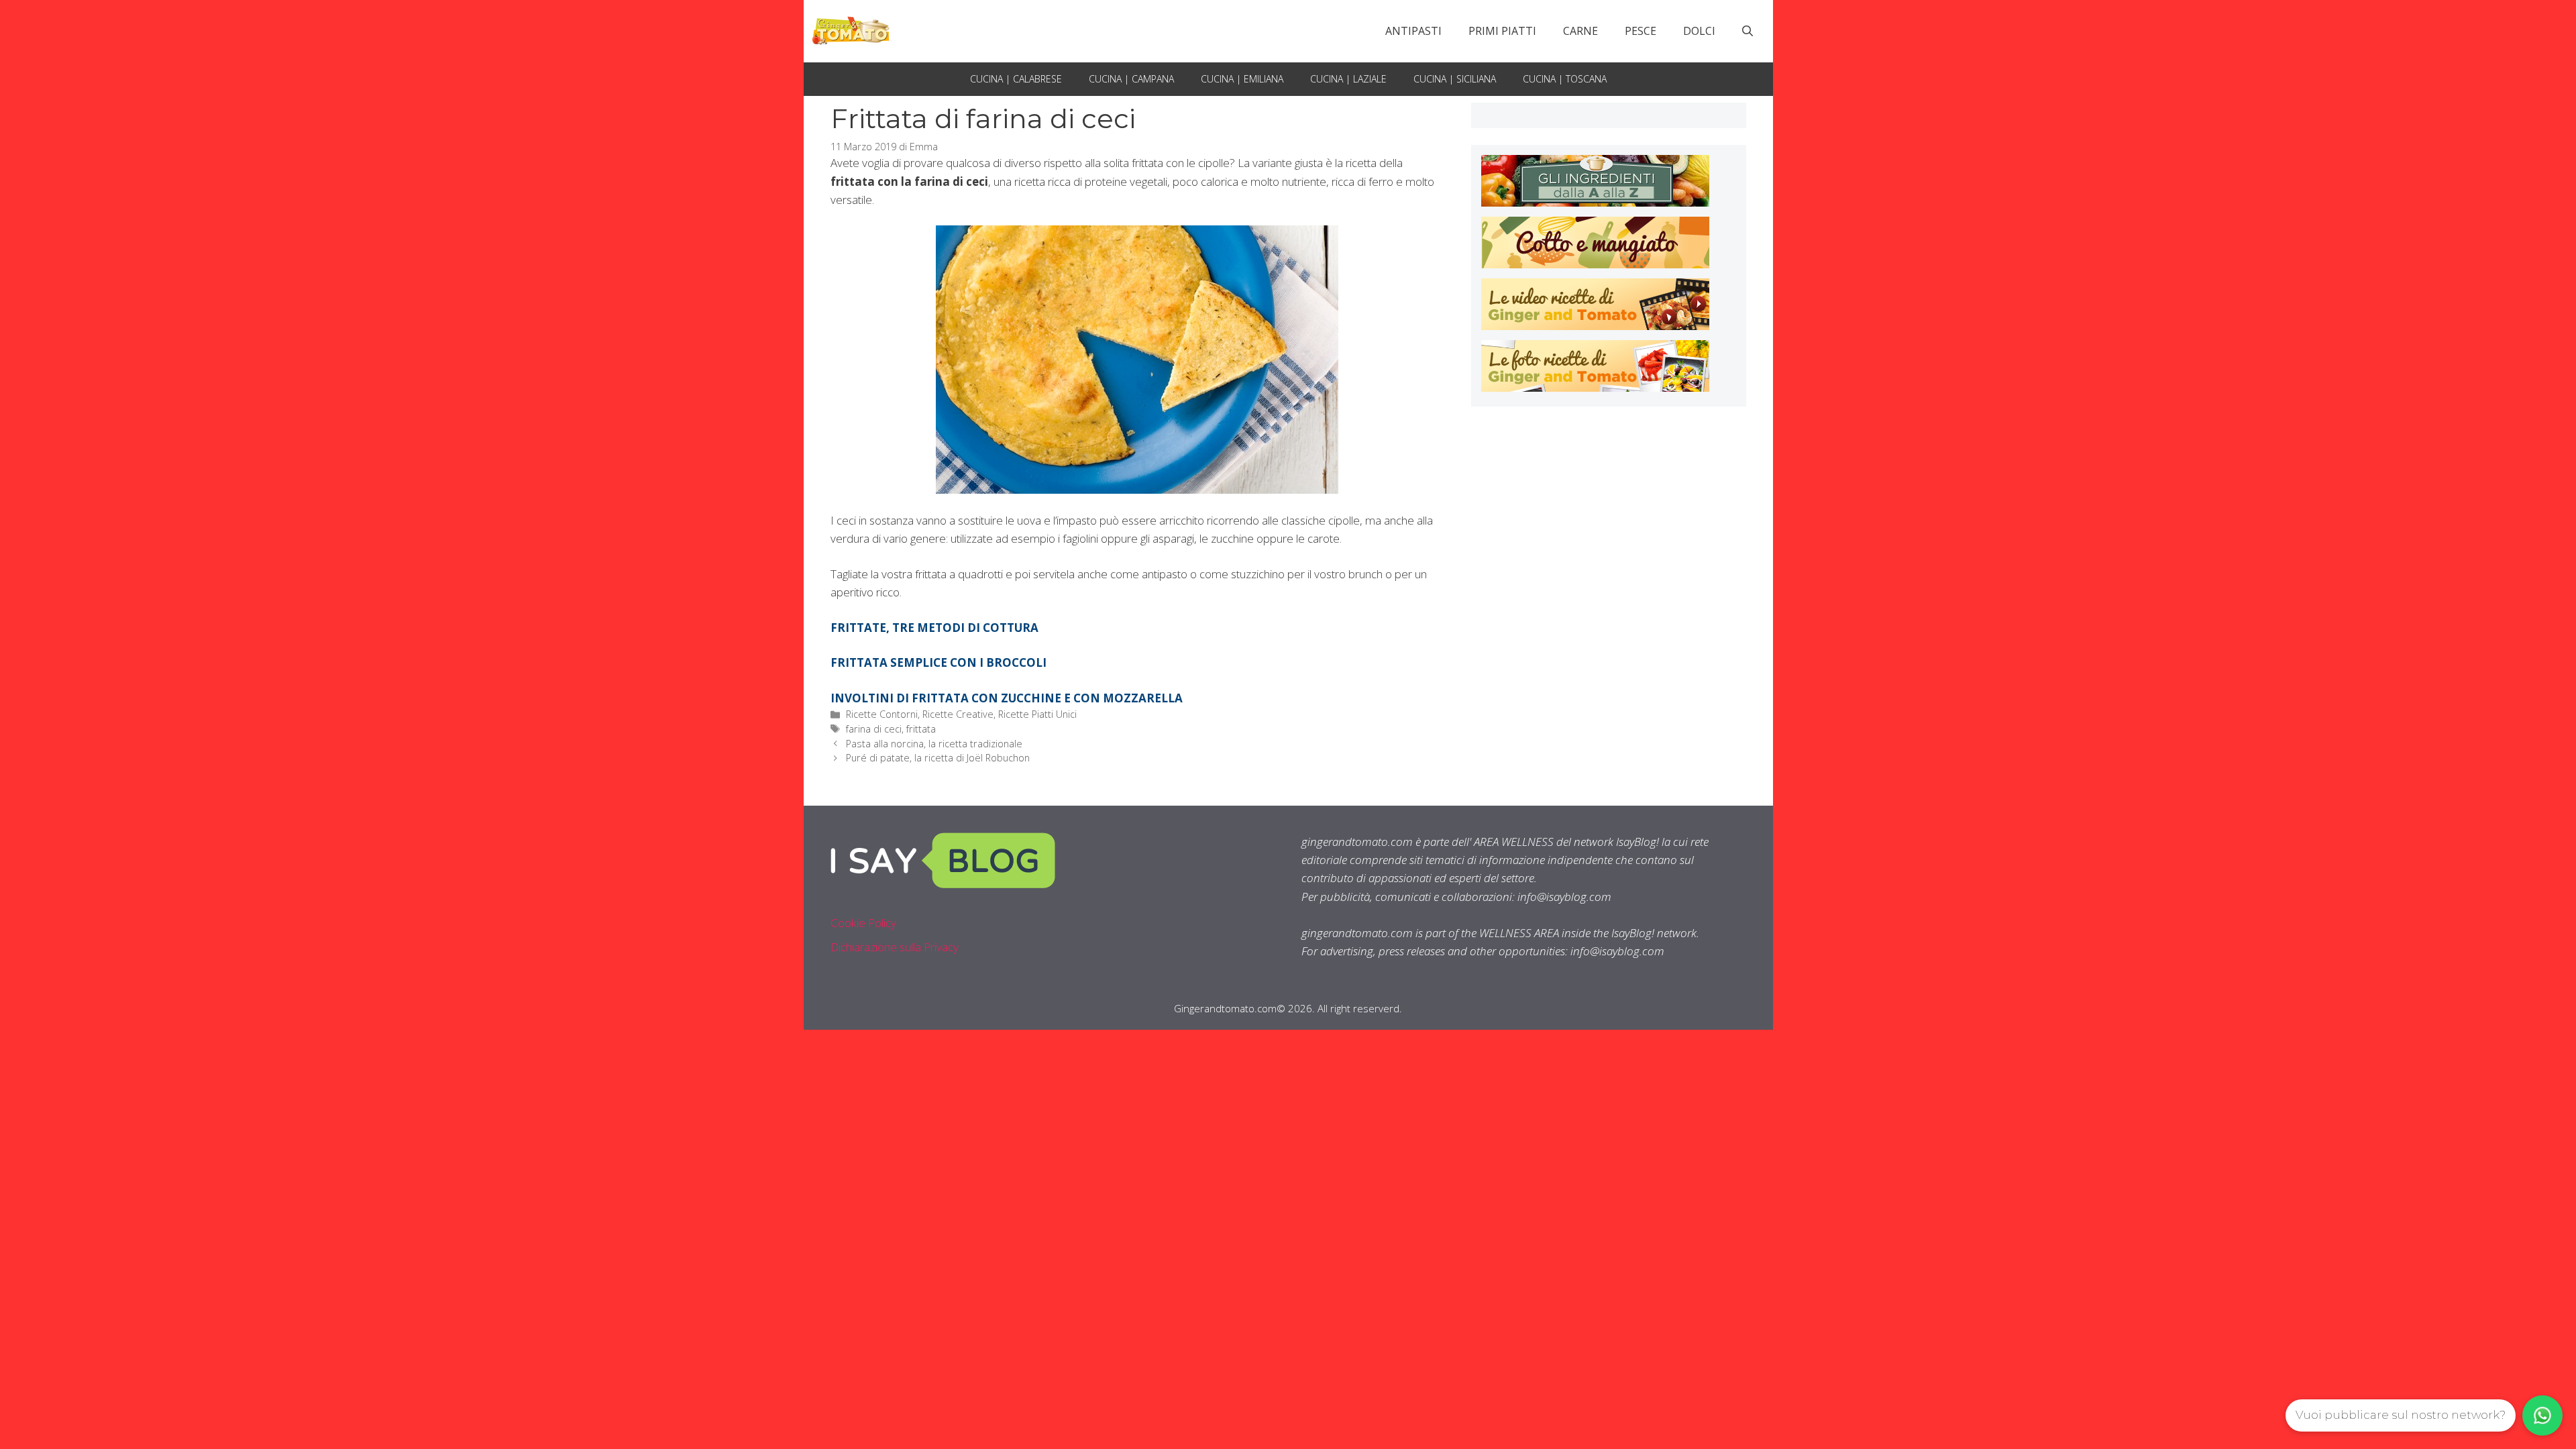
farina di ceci (874, 729)
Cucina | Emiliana (1242, 79)
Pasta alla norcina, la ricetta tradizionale (934, 744)
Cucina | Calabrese (1016, 79)
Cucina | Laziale (1348, 79)
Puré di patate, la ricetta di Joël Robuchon (938, 758)
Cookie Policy (863, 923)
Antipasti (1413, 31)
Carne (1580, 31)
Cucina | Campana (1131, 79)
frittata (921, 729)
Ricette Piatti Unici (1037, 714)
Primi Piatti (1502, 31)
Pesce (1641, 31)
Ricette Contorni (882, 714)
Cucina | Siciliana (1455, 79)
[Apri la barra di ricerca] (1748, 31)
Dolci (1699, 31)
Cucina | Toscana (1565, 79)
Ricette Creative (958, 714)
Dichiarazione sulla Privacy (895, 947)
